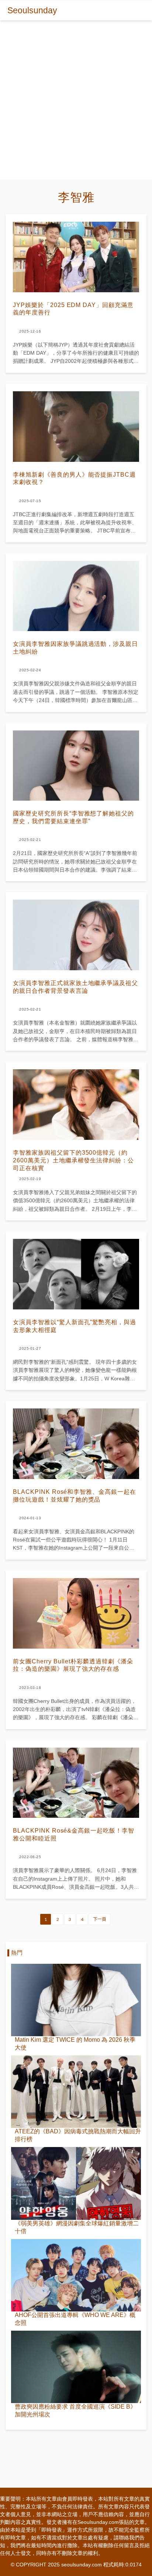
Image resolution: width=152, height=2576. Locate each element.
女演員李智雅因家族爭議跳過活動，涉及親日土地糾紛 (75, 648)
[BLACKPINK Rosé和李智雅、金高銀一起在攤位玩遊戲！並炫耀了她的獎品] (76, 1444)
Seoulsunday (32, 10)
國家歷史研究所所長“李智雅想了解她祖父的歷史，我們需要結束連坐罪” (73, 817)
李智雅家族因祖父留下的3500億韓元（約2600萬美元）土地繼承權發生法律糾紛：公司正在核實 (73, 1160)
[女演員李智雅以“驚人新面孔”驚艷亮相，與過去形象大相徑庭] (76, 1274)
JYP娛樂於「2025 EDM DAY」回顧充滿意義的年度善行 (73, 309)
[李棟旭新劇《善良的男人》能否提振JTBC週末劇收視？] (76, 427)
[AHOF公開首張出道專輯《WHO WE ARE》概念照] (76, 2275)
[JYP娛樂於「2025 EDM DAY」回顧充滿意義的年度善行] (76, 257)
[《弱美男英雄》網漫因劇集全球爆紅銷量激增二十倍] (76, 2183)
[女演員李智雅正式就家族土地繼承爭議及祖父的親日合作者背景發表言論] (76, 935)
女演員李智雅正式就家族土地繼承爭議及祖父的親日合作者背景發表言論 (75, 987)
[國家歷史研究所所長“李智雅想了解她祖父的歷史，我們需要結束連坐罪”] (76, 766)
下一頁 (100, 1919)
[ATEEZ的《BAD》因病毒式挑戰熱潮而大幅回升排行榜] (76, 2092)
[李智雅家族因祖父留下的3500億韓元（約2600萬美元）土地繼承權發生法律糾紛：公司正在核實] (76, 1105)
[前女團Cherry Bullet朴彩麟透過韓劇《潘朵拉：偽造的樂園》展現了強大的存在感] (76, 1613)
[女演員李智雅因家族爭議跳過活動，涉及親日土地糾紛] (76, 596)
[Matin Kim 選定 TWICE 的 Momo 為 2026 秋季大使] (76, 2000)
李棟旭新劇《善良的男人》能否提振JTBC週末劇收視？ (74, 478)
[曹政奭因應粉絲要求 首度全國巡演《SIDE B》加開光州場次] (76, 2367)
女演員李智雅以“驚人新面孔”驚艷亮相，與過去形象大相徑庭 (75, 1326)
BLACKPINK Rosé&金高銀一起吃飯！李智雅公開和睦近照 (74, 1834)
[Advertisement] (76, 104)
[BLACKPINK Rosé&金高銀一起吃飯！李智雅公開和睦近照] (76, 1783)
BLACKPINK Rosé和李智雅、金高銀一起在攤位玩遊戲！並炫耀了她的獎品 (75, 1496)
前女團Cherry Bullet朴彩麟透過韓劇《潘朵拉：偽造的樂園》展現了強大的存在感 (73, 1665)
